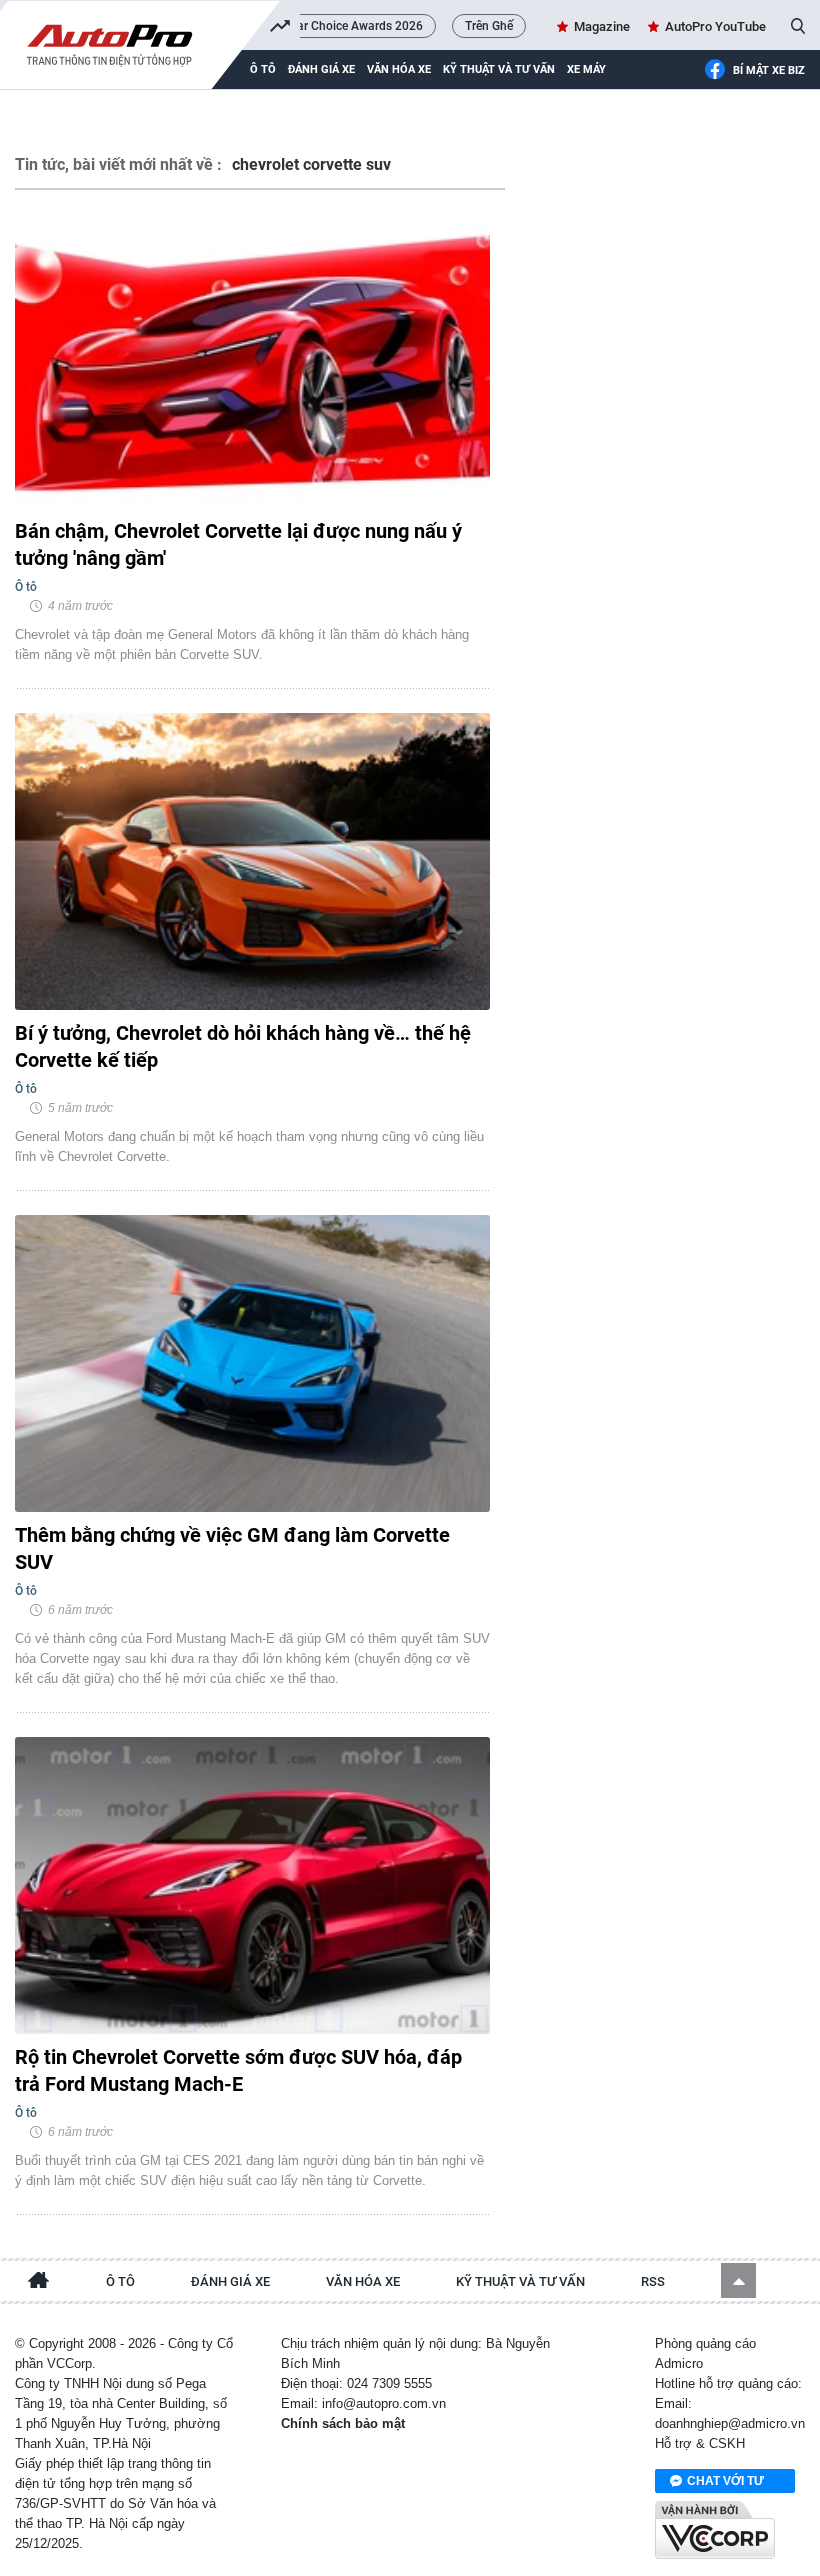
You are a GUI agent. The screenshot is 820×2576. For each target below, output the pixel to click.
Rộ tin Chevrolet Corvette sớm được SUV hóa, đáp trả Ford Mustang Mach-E (238, 2070)
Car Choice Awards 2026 (356, 26)
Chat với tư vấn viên (725, 2483)
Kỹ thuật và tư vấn (499, 69)
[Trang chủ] (39, 2283)
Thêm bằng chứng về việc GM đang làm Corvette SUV (232, 1548)
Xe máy (586, 69)
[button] (738, 2280)
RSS (653, 2281)
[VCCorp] (715, 2530)
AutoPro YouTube (715, 26)
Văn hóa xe (399, 69)
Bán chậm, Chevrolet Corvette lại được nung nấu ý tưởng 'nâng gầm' (238, 544)
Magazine (602, 26)
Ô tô (120, 2281)
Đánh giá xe (321, 69)
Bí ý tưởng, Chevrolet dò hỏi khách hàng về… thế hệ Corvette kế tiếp (243, 1046)
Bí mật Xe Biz (769, 70)
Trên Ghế (489, 26)
